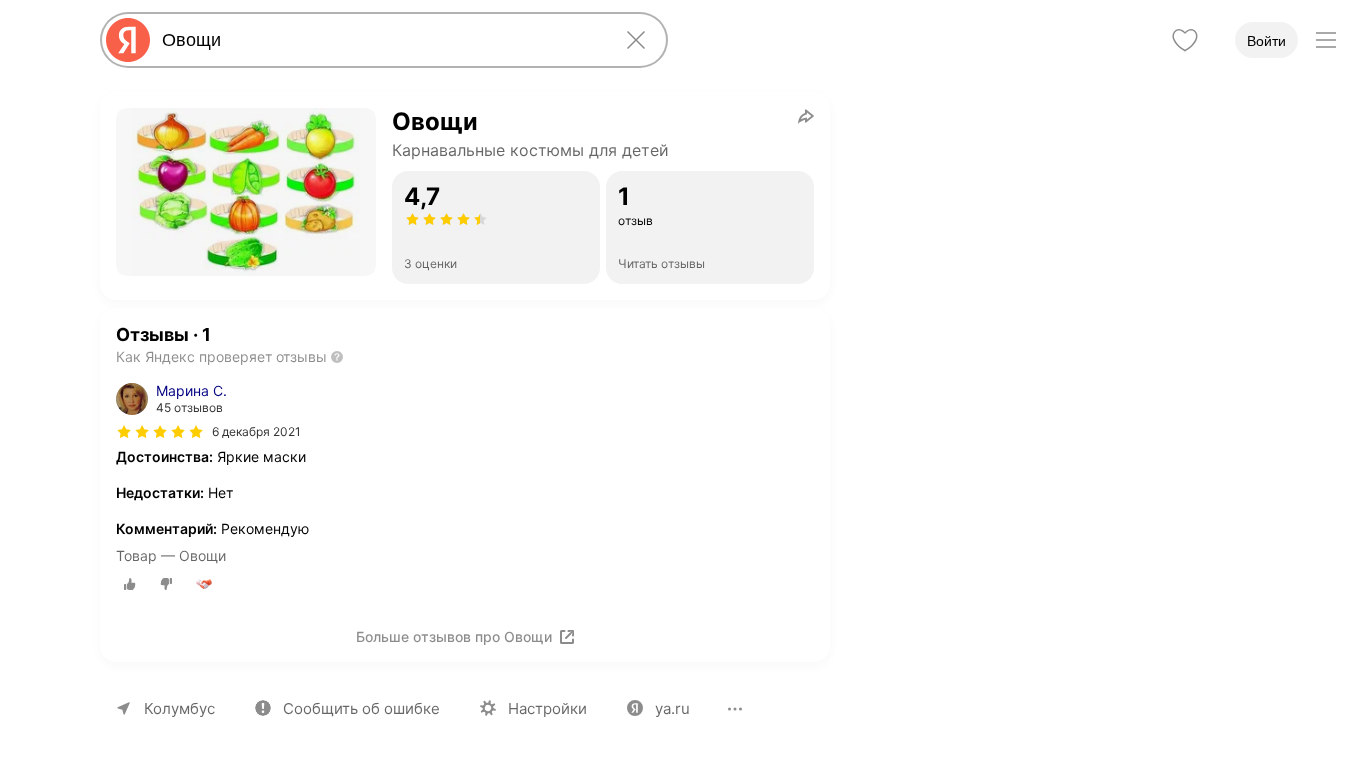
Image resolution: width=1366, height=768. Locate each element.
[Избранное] (1185, 40)
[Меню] (1326, 40)
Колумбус (179, 708)
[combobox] (380, 40)
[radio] (130, 584)
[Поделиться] (806, 116)
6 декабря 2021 (256, 431)
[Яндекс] (128, 40)
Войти (1266, 41)
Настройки (547, 708)
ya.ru (672, 708)
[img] (160, 432)
